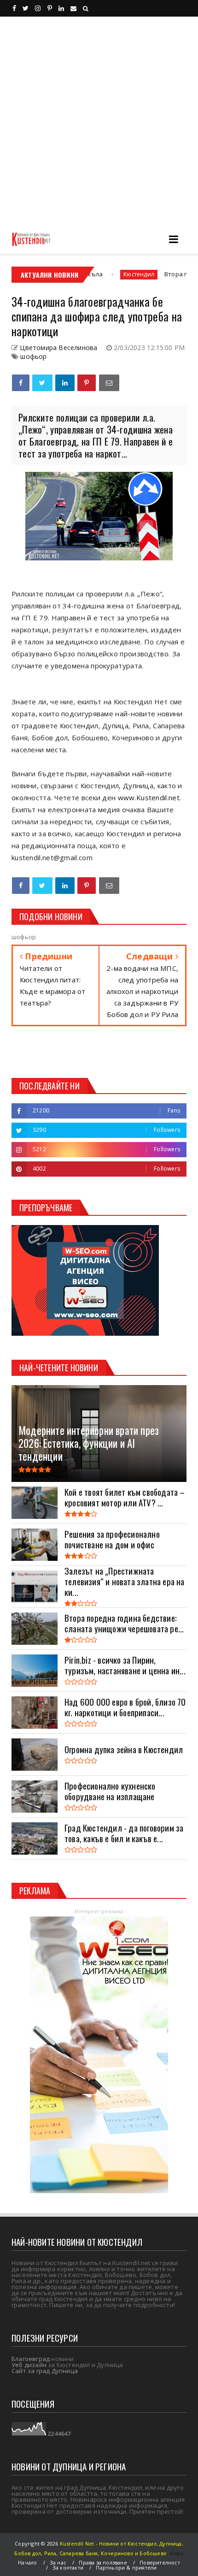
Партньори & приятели (126, 2567)
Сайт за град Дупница (45, 2371)
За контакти (68, 2567)
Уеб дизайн (29, 2365)
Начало (27, 2562)
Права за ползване (103, 2562)
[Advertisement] (99, 120)
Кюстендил (97, 274)
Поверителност (160, 2562)
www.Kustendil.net (149, 797)
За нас (58, 2562)
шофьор (33, 356)
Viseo (177, 2553)
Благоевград (31, 2359)
